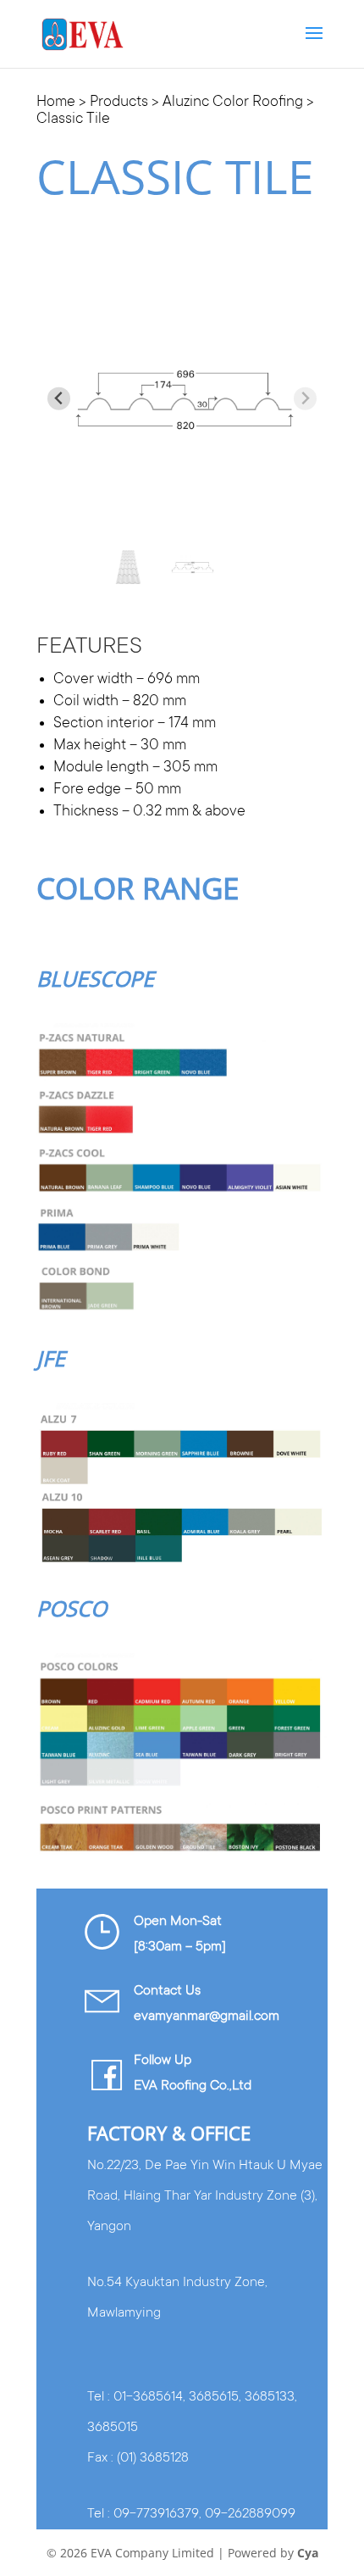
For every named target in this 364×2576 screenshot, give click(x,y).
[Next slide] (305, 399)
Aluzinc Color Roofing (233, 103)
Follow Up (163, 2061)
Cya (308, 2553)
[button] (128, 567)
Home (56, 103)
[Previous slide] (59, 399)
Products (119, 103)
